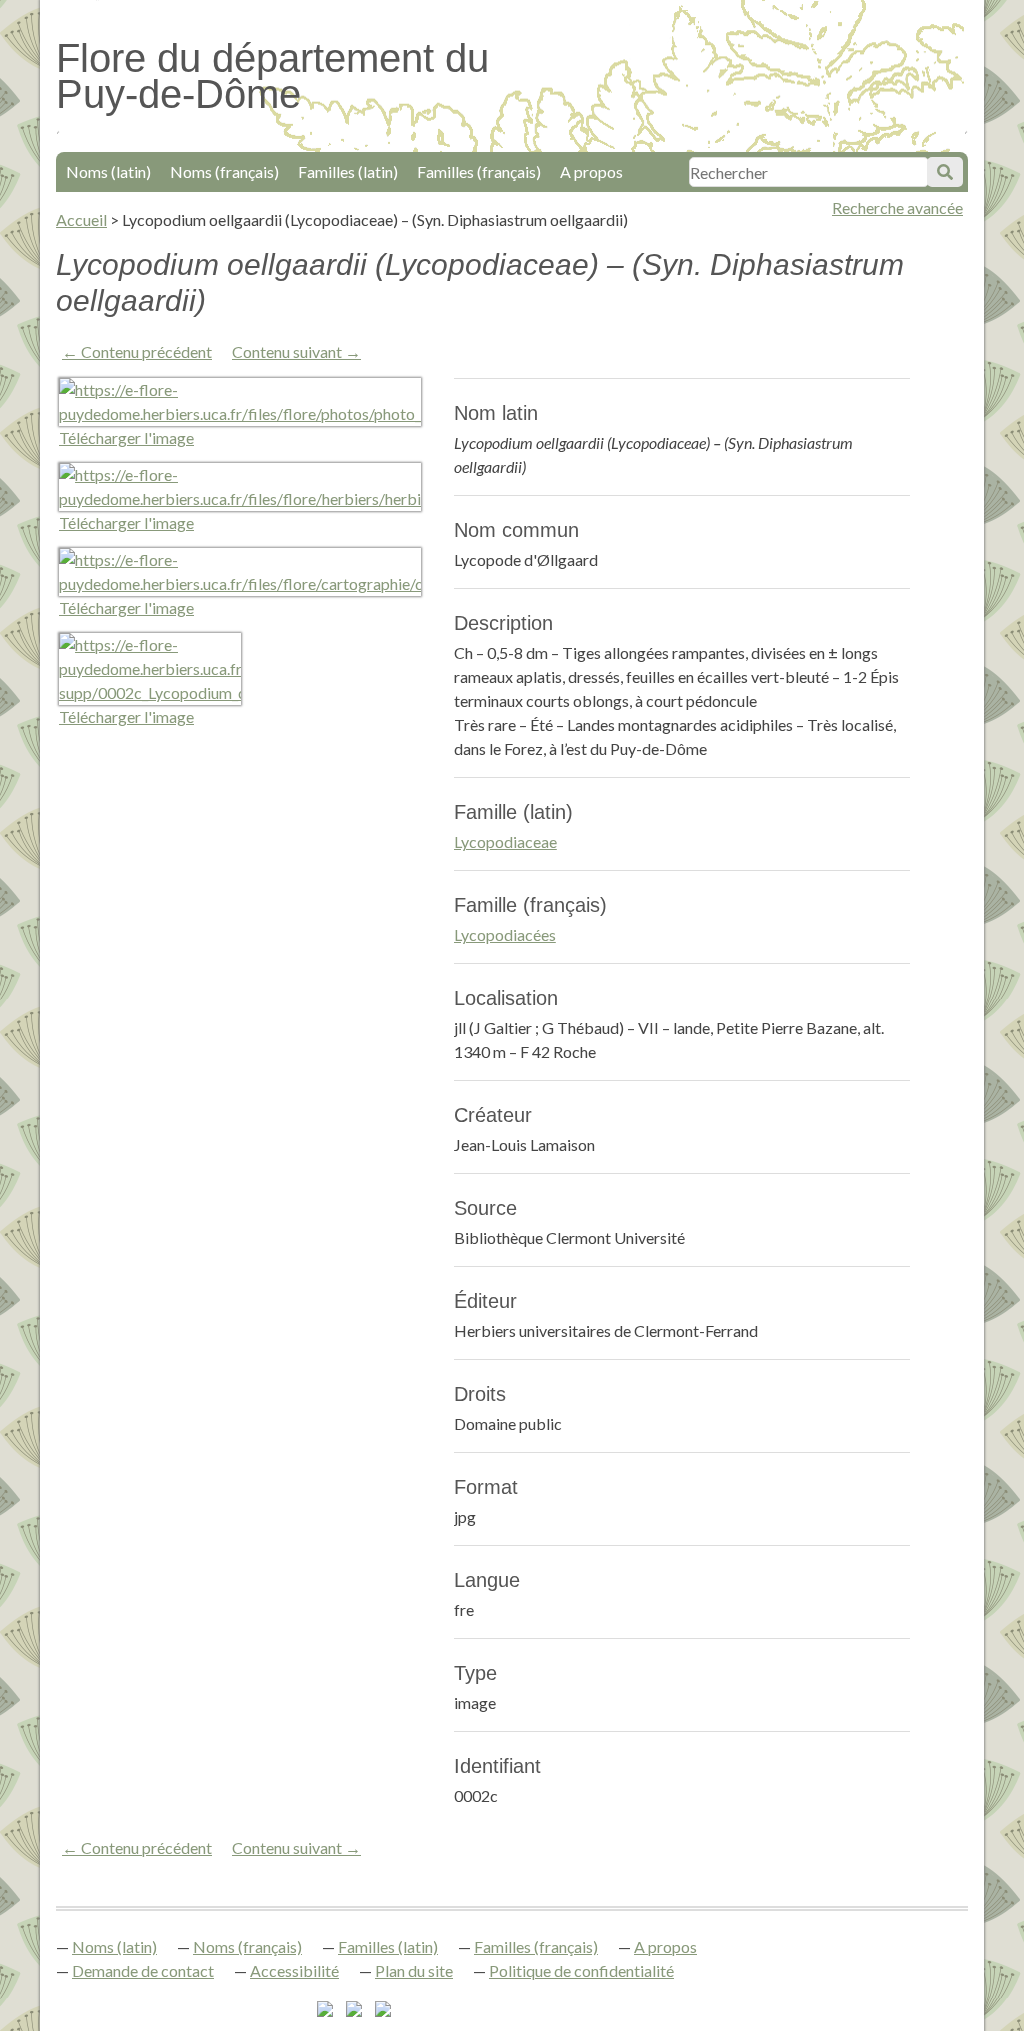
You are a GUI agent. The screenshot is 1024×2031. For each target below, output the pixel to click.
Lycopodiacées (505, 934)
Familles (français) (479, 171)
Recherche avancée (897, 207)
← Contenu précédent (137, 351)
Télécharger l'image (126, 437)
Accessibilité (294, 1970)
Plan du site (414, 1970)
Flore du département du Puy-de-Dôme (272, 76)
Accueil (81, 219)
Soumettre (945, 172)
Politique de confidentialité (581, 1970)
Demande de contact (143, 1970)
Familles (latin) (348, 171)
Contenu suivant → (296, 351)
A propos (591, 171)
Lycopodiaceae (505, 841)
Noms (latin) (108, 171)
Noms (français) (224, 171)
